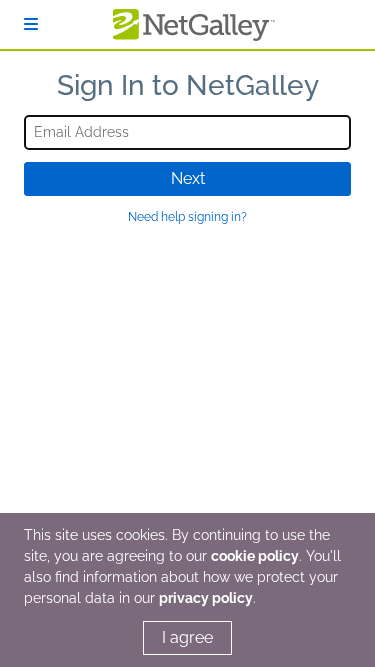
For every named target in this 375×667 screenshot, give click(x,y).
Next (188, 178)
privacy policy (206, 598)
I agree (187, 637)
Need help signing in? (187, 217)
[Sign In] (31, 24)
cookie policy (255, 556)
